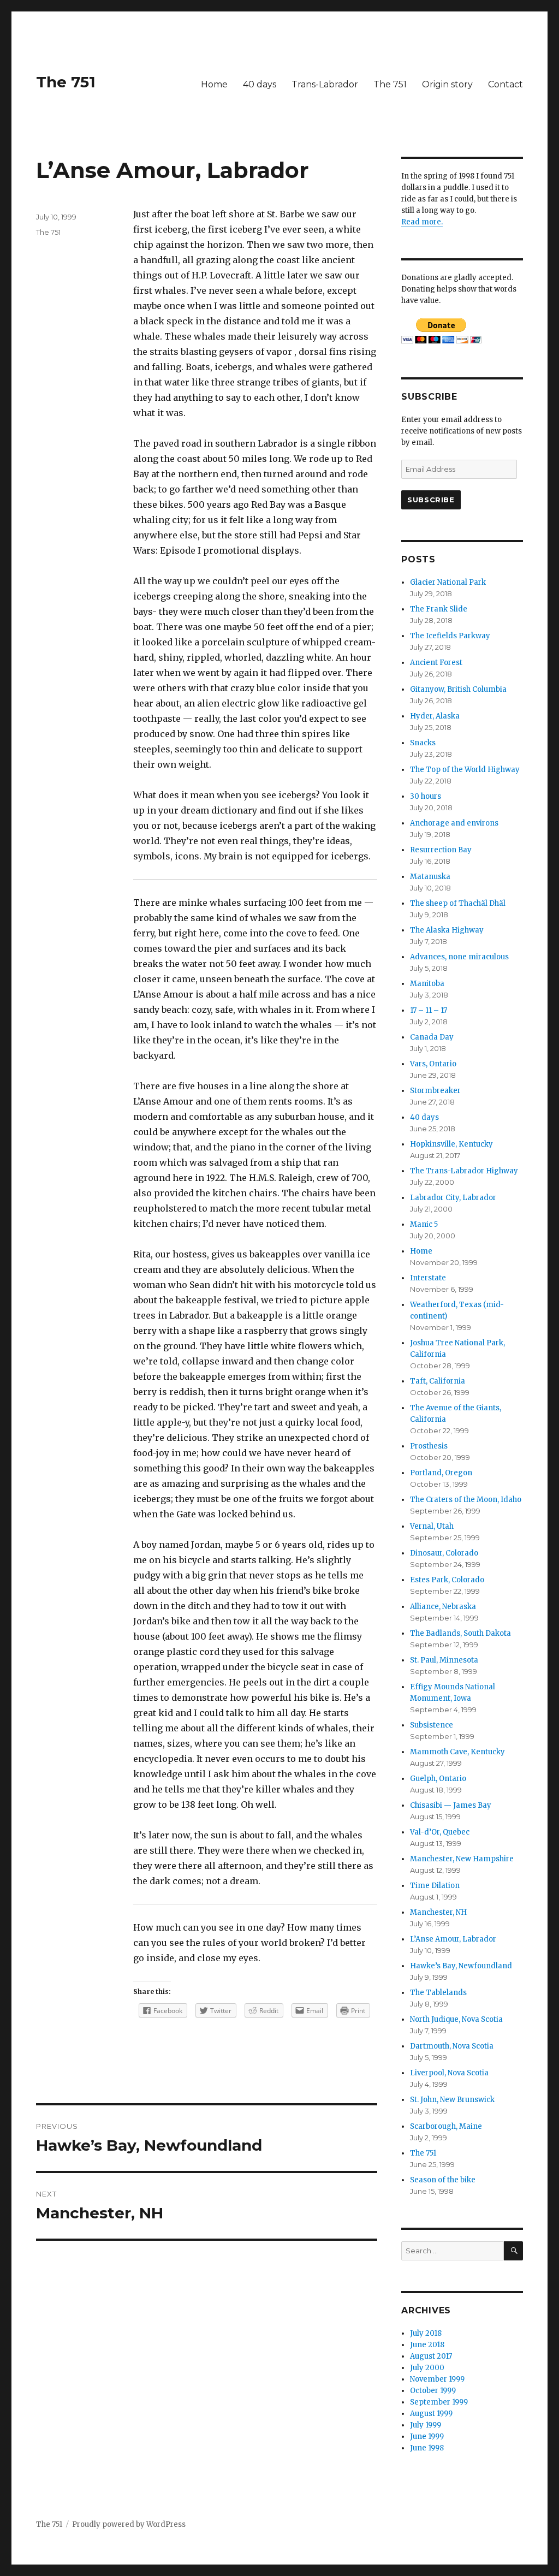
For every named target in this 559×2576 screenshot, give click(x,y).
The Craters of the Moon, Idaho (466, 1500)
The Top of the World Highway (465, 770)
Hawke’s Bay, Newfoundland (461, 1966)
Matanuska (430, 877)
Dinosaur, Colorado (444, 1553)
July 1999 (426, 2425)
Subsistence (432, 1725)
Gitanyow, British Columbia (458, 689)
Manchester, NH (438, 1912)
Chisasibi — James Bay (451, 1805)
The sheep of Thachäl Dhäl (458, 903)
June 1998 (427, 2448)
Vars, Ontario (433, 1064)
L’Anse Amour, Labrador (453, 1939)
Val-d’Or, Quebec (440, 1832)
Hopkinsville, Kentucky (451, 1144)
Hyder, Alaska (435, 716)
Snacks (423, 743)
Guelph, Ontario (438, 1779)
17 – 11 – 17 (429, 1010)
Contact (506, 84)
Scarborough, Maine (446, 2126)
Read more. (422, 222)
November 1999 (437, 2379)
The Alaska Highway (447, 930)
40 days (260, 84)
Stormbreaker (435, 1091)
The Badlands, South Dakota (460, 1633)
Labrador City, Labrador (453, 1198)
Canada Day (432, 1037)
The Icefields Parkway (450, 636)
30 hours (426, 796)
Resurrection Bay (441, 850)
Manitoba (427, 984)
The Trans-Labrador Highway (464, 1171)
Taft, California (438, 1381)
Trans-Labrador (325, 84)
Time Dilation (435, 1886)
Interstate (428, 1278)
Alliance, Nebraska (443, 1607)
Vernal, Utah (432, 1526)
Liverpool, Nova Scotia (449, 2073)
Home (214, 84)
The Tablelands (438, 1993)
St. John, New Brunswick (452, 2100)
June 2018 (427, 2345)
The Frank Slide (439, 609)
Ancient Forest (436, 663)
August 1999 (431, 2414)
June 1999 (427, 2436)
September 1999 (439, 2402)
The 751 (66, 82)
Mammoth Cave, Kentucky (457, 1752)
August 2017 (431, 2356)
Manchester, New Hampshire (462, 1859)
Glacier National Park (448, 582)
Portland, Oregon (441, 1473)
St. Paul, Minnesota (444, 1660)
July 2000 (427, 2368)
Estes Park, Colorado (447, 1580)
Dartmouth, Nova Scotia (452, 2046)
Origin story (447, 84)
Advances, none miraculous (459, 957)
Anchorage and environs (454, 823)
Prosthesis (429, 1446)
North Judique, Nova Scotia (456, 2019)
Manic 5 (424, 1224)
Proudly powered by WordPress (129, 2524)
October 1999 (433, 2391)
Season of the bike (443, 2180)
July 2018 (426, 2333)
